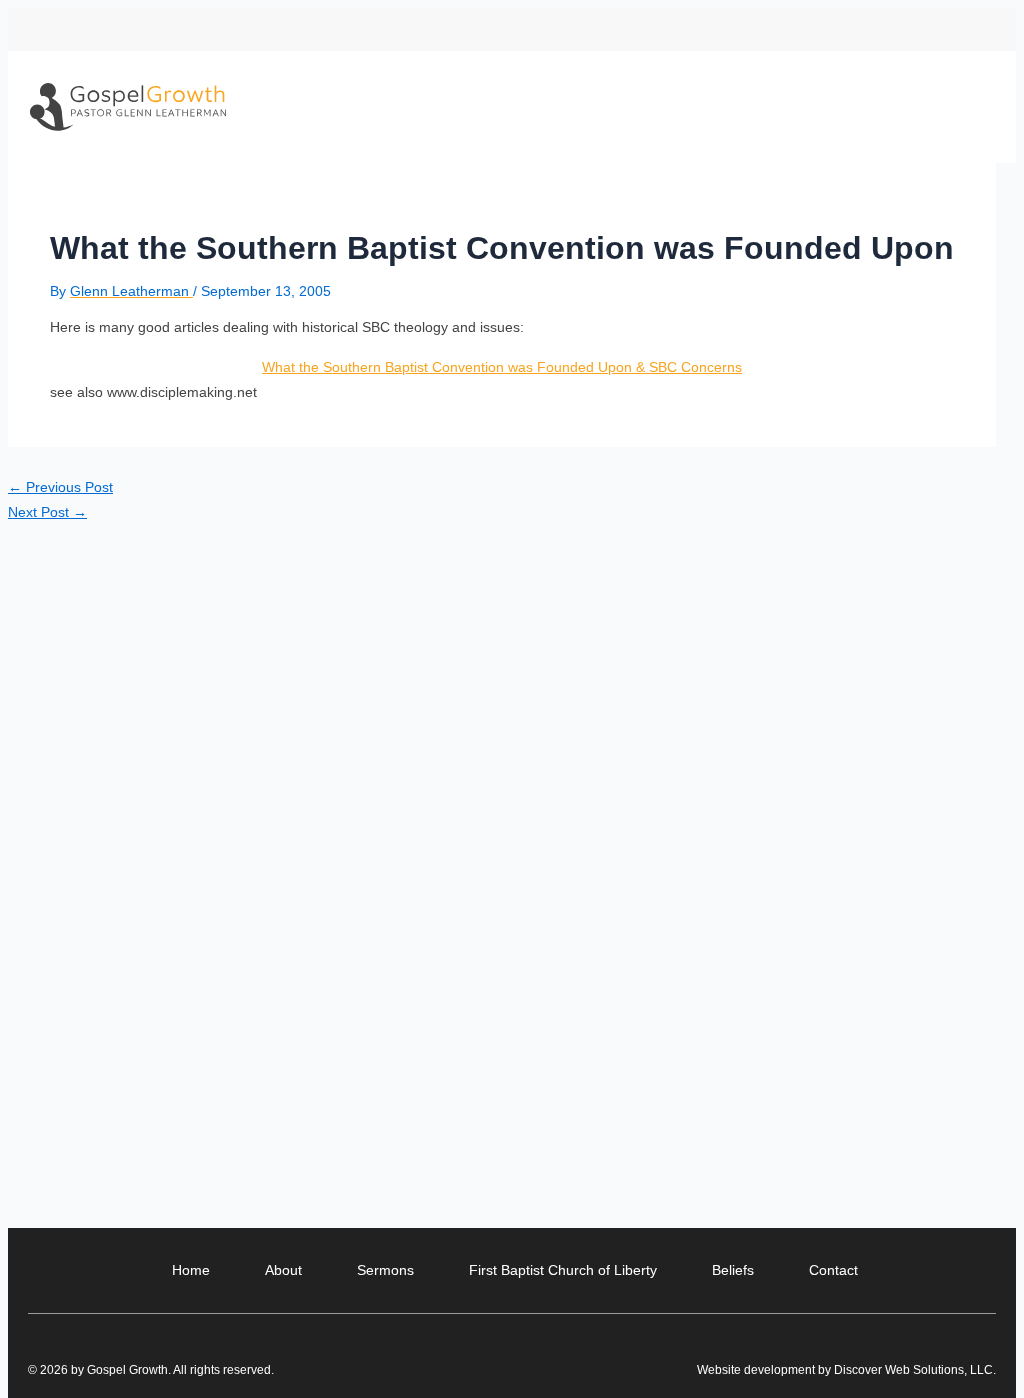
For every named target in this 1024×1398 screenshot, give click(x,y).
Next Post (47, 512)
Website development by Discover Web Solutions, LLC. (846, 1370)
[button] (979, 29)
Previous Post (60, 487)
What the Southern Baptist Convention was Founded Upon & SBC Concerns (502, 367)
